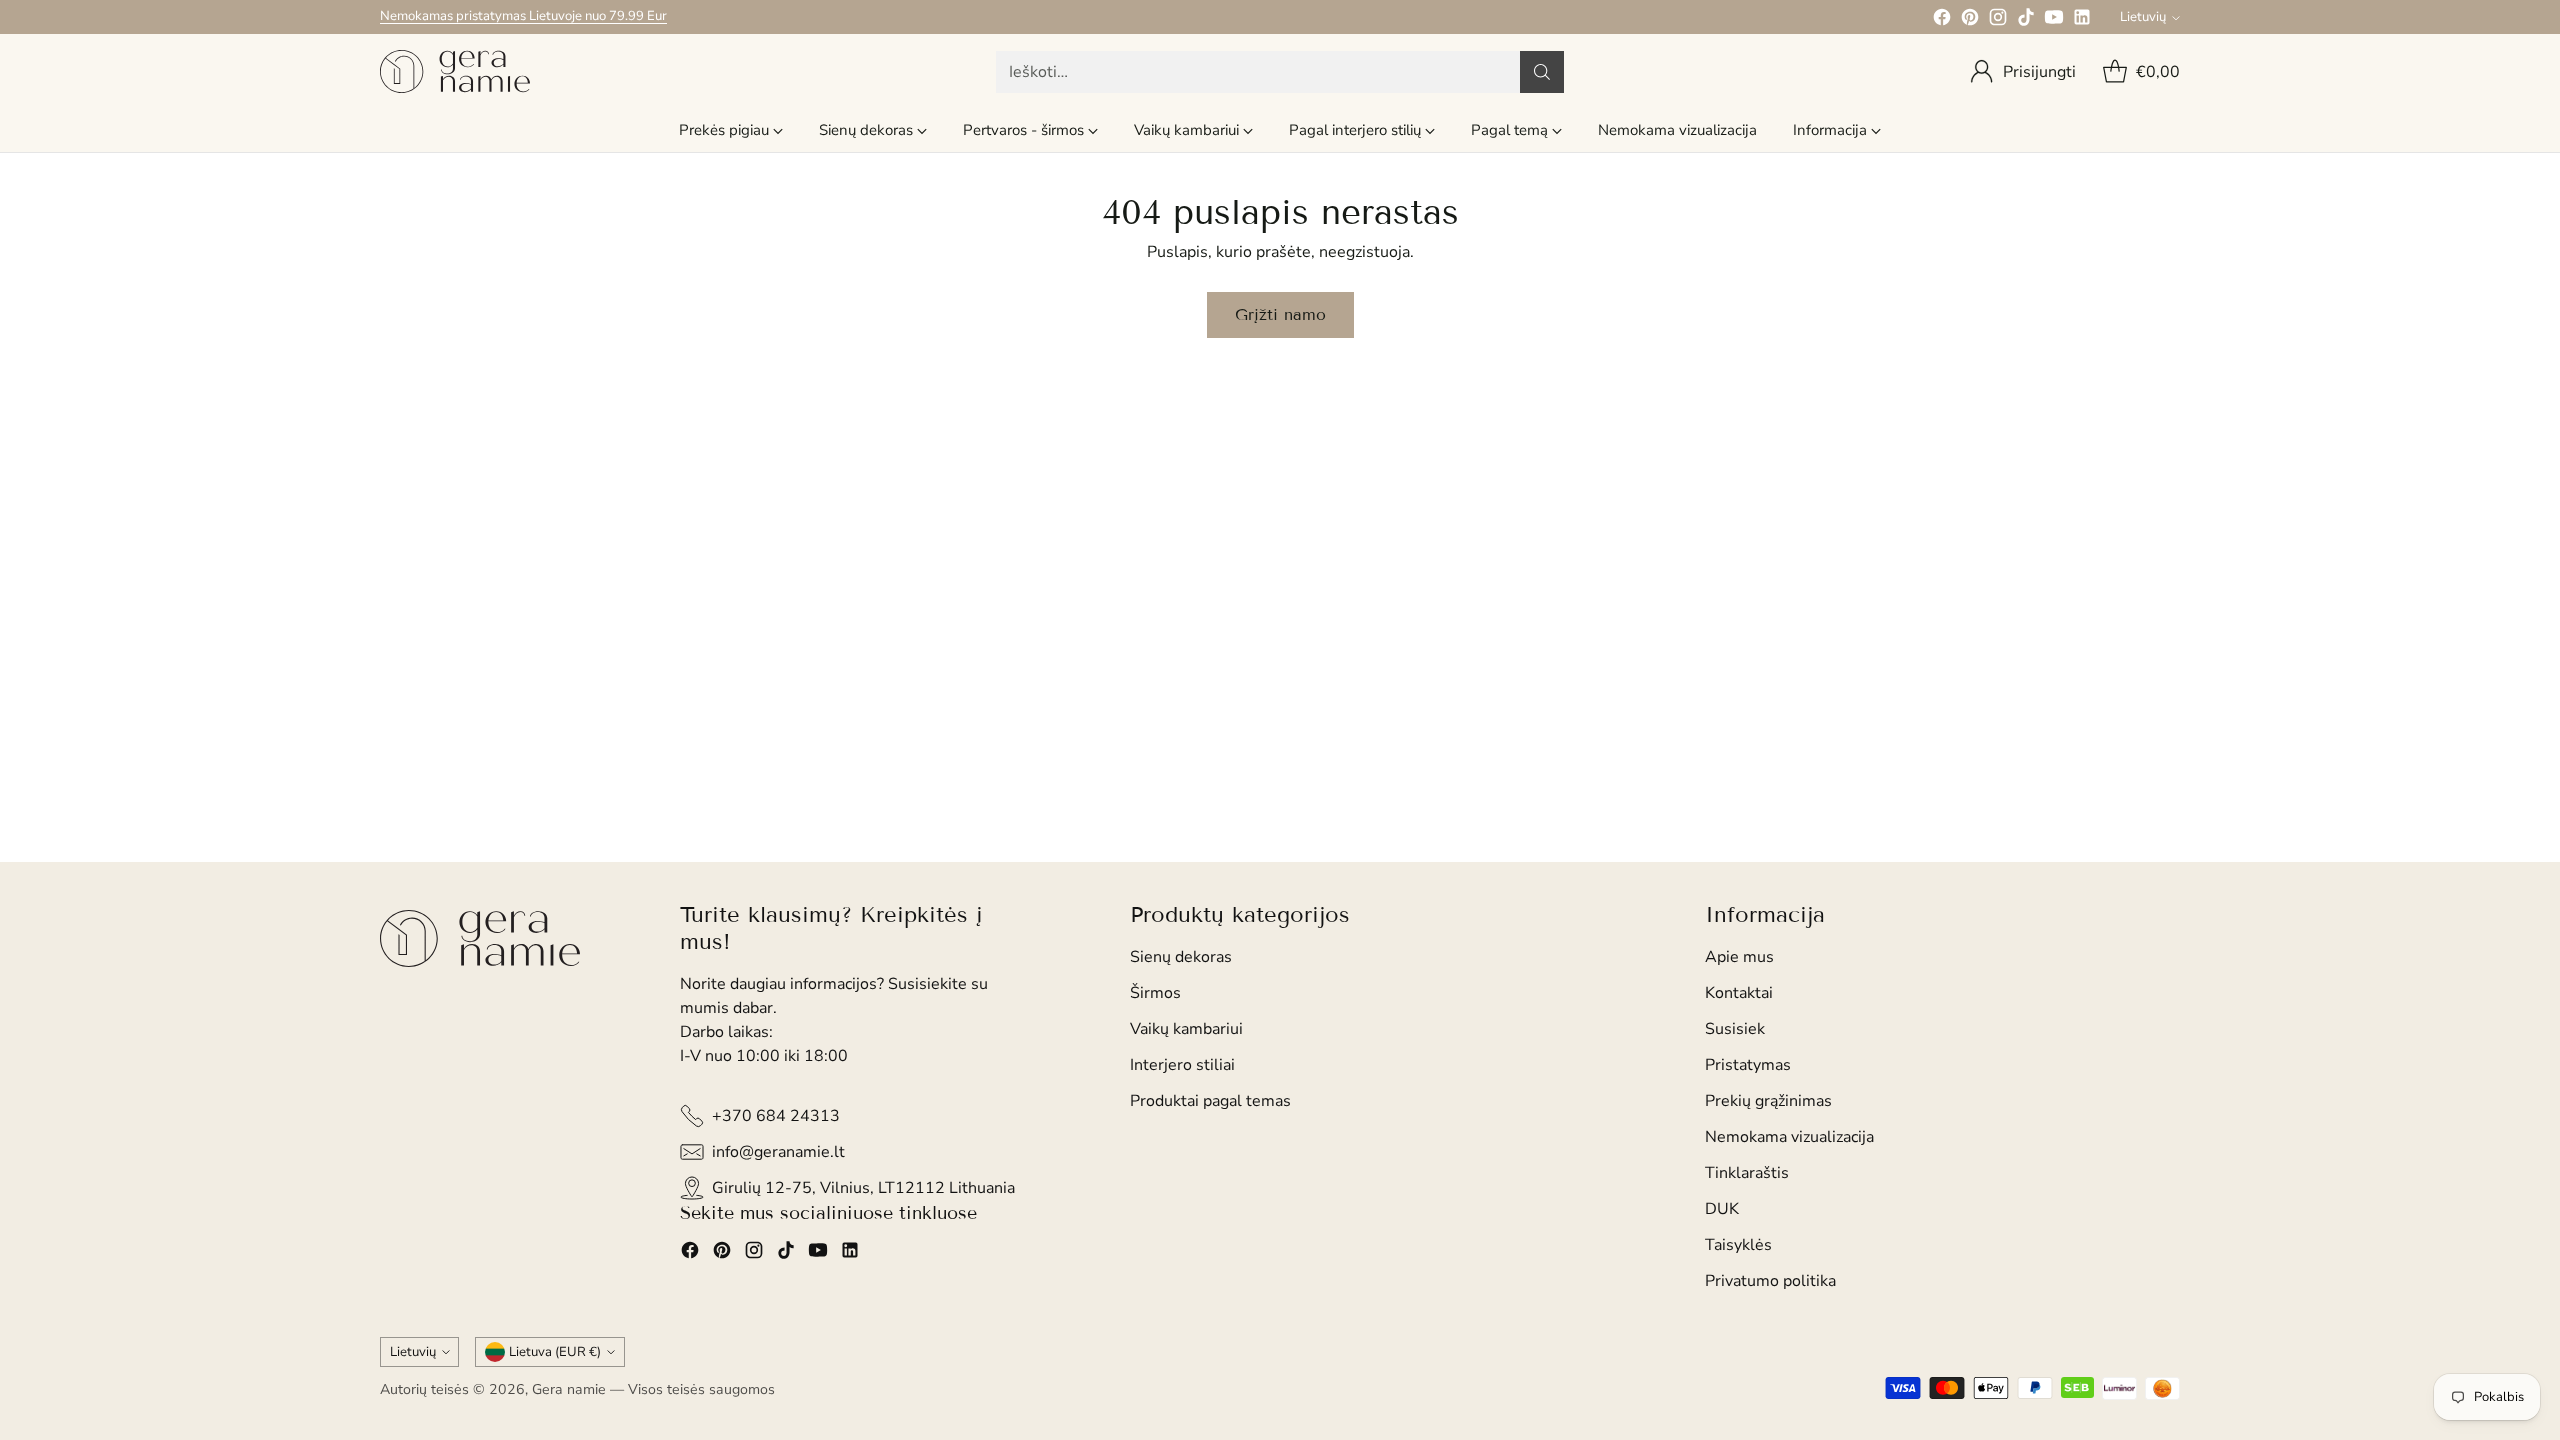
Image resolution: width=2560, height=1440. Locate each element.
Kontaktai (1739, 993)
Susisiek (1735, 1029)
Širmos (1155, 993)
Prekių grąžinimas (1768, 1101)
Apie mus (1739, 957)
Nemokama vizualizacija (1789, 1137)
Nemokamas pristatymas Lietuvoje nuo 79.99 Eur (523, 16)
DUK (1722, 1209)
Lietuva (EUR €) (555, 1352)
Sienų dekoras (1181, 957)
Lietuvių (2143, 17)
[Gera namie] (455, 71)
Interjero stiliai (1182, 1065)
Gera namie (569, 1389)
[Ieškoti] (1542, 72)
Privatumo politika (1770, 1281)
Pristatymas (1748, 1065)
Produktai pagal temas (1210, 1101)
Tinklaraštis (1747, 1173)
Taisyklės (1738, 1245)
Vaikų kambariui (1186, 1029)
